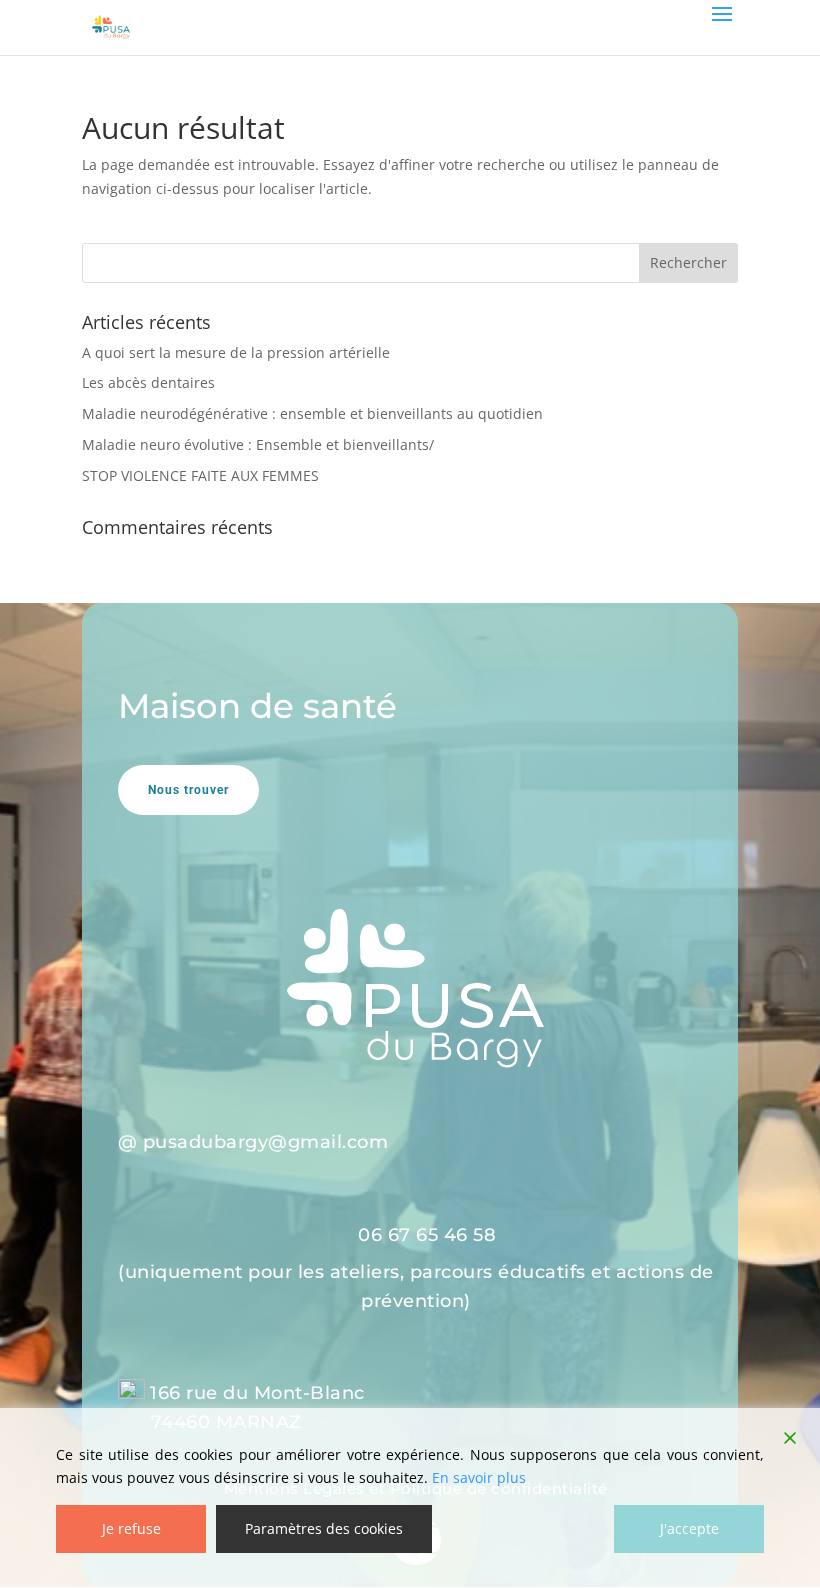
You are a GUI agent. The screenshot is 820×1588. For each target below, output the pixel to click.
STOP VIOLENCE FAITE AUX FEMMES (200, 475)
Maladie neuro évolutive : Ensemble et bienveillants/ (258, 444)
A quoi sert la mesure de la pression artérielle (236, 352)
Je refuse (131, 1528)
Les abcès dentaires (148, 382)
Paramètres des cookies (324, 1528)
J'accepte (689, 1528)
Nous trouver (188, 790)
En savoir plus (479, 1477)
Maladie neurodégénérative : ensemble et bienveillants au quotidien (312, 413)
